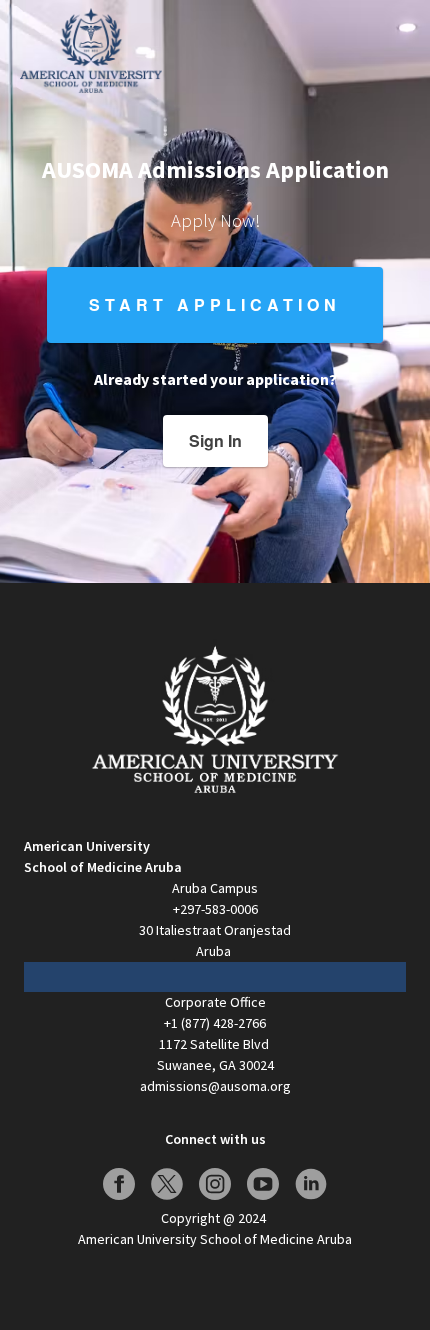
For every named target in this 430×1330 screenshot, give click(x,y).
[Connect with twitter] (167, 1184)
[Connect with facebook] (119, 1184)
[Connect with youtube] (263, 1184)
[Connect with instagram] (215, 1184)
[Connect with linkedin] (311, 1184)
